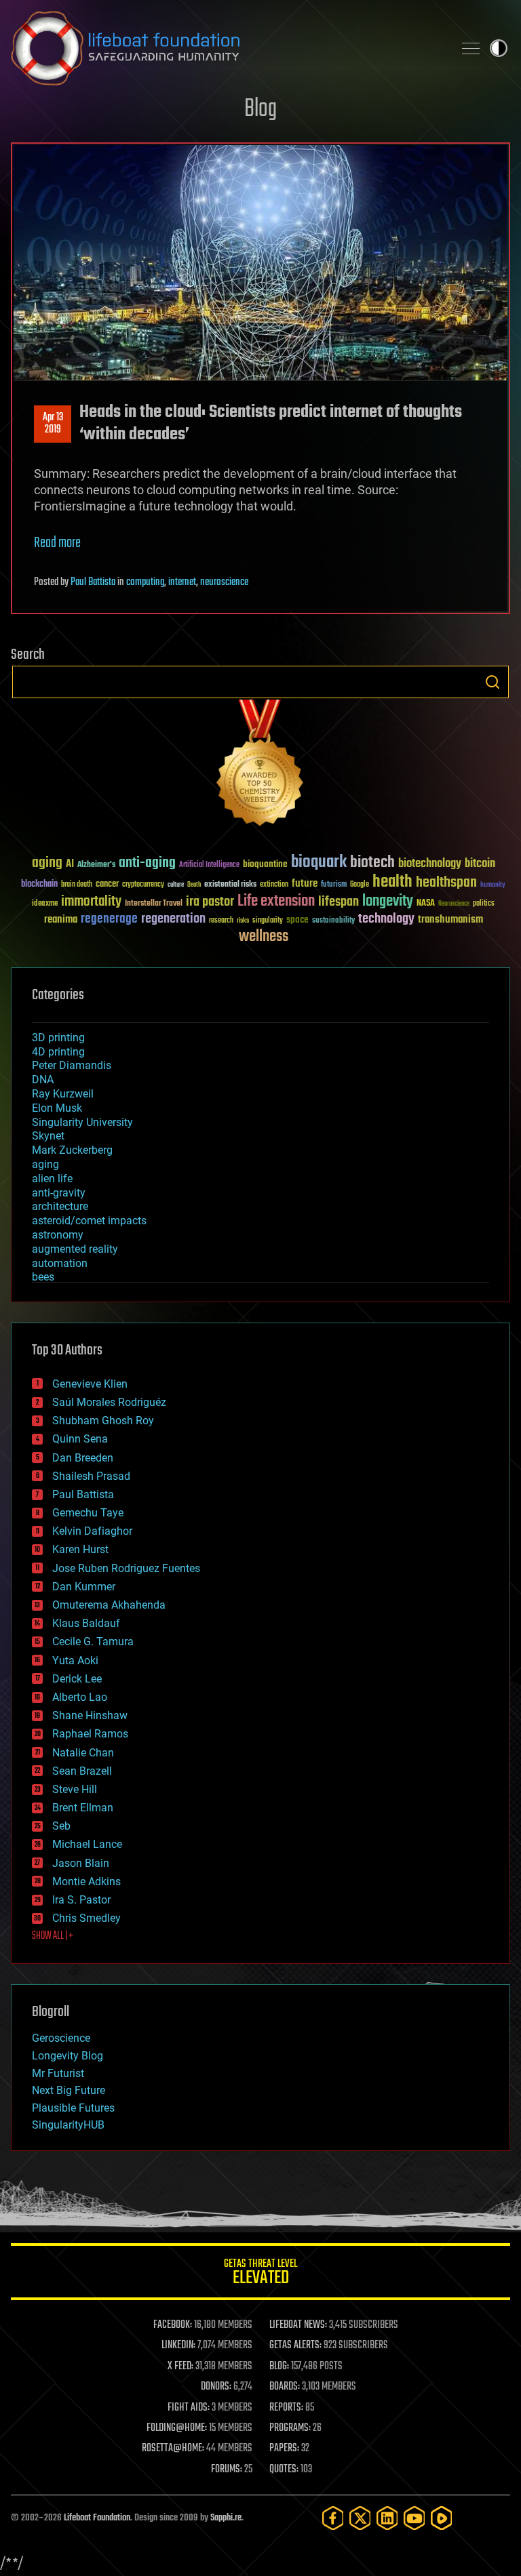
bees (43, 1277)
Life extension (276, 902)
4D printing (58, 1052)
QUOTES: (284, 2470)
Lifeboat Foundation (97, 2518)
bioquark (319, 863)
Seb (61, 1826)
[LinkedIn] (387, 2518)
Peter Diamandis (72, 1065)
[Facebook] (333, 2518)
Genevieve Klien (90, 1384)
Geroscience (61, 2038)
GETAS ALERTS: (295, 2346)
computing (145, 582)
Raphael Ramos (90, 1734)
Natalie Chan (83, 1753)
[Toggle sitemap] (471, 48)
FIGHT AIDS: (189, 2408)
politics (484, 904)
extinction (274, 885)
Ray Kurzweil (63, 1094)
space (297, 920)
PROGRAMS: (290, 2428)
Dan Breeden (83, 1458)
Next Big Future (69, 2090)
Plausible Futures (73, 2108)
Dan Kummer (84, 1587)
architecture (60, 1206)
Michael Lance (87, 1844)
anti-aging (147, 863)
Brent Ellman (83, 1808)
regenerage (109, 919)
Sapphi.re (226, 2518)
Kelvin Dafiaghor (92, 1531)
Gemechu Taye (88, 1513)
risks (243, 921)
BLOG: (279, 2367)
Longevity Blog (67, 2056)
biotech (372, 863)
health (392, 882)
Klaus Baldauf (86, 1623)
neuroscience (224, 582)
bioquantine (265, 864)
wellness (264, 937)
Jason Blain (81, 1863)
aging (47, 863)
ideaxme (45, 904)
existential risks (230, 885)
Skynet (48, 1136)
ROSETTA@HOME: (173, 2449)
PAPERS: (284, 2449)
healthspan (446, 883)
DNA (43, 1080)
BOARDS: (285, 2387)
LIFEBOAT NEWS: (298, 2325)
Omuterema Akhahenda (109, 1605)
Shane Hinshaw (90, 1715)
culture (176, 885)
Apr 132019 (53, 424)
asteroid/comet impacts (89, 1221)
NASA (426, 904)
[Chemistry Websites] (260, 766)
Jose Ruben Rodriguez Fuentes (126, 1568)
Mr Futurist (58, 2073)
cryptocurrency (143, 885)
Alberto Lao (80, 1697)
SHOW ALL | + (53, 1936)
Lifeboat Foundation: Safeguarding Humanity (227, 48)
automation (60, 1263)
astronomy (58, 1235)
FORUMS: (227, 2470)
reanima (61, 920)
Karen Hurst (80, 1549)
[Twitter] (360, 2518)
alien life (52, 1179)
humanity (493, 885)
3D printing (58, 1038)
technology (386, 920)
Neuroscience (454, 905)
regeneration (173, 919)
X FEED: (180, 2367)
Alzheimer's (96, 865)
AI (70, 865)
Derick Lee (77, 1679)
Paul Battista (93, 582)
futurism (334, 885)
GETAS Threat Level (260, 2274)
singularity (268, 921)
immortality (91, 902)
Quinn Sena (80, 1439)
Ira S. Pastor (81, 1900)
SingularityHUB (68, 2125)
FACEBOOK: (173, 2325)
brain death (77, 885)
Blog (260, 109)
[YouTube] (414, 2518)
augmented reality (75, 1249)
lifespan (339, 902)
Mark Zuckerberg (72, 1150)
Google (360, 885)
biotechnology (430, 864)
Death (194, 885)
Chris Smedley (86, 1918)
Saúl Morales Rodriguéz (109, 1402)
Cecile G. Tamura (93, 1642)
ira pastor (210, 902)
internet (182, 582)
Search (493, 682)
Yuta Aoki (75, 1661)
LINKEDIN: (178, 2346)
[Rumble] (442, 2518)
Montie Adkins (86, 1881)
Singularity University (82, 1122)
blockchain (39, 885)
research (221, 921)
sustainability (333, 921)
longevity (388, 902)
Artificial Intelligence (209, 865)
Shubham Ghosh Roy (103, 1421)
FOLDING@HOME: (177, 2428)
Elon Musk (57, 1108)
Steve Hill (75, 1789)
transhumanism (450, 920)
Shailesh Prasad (91, 1476)
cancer (107, 885)
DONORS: (216, 2387)
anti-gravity (59, 1193)
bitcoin (480, 864)
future (305, 884)
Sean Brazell (82, 1771)
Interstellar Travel (154, 904)
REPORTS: (286, 2408)
